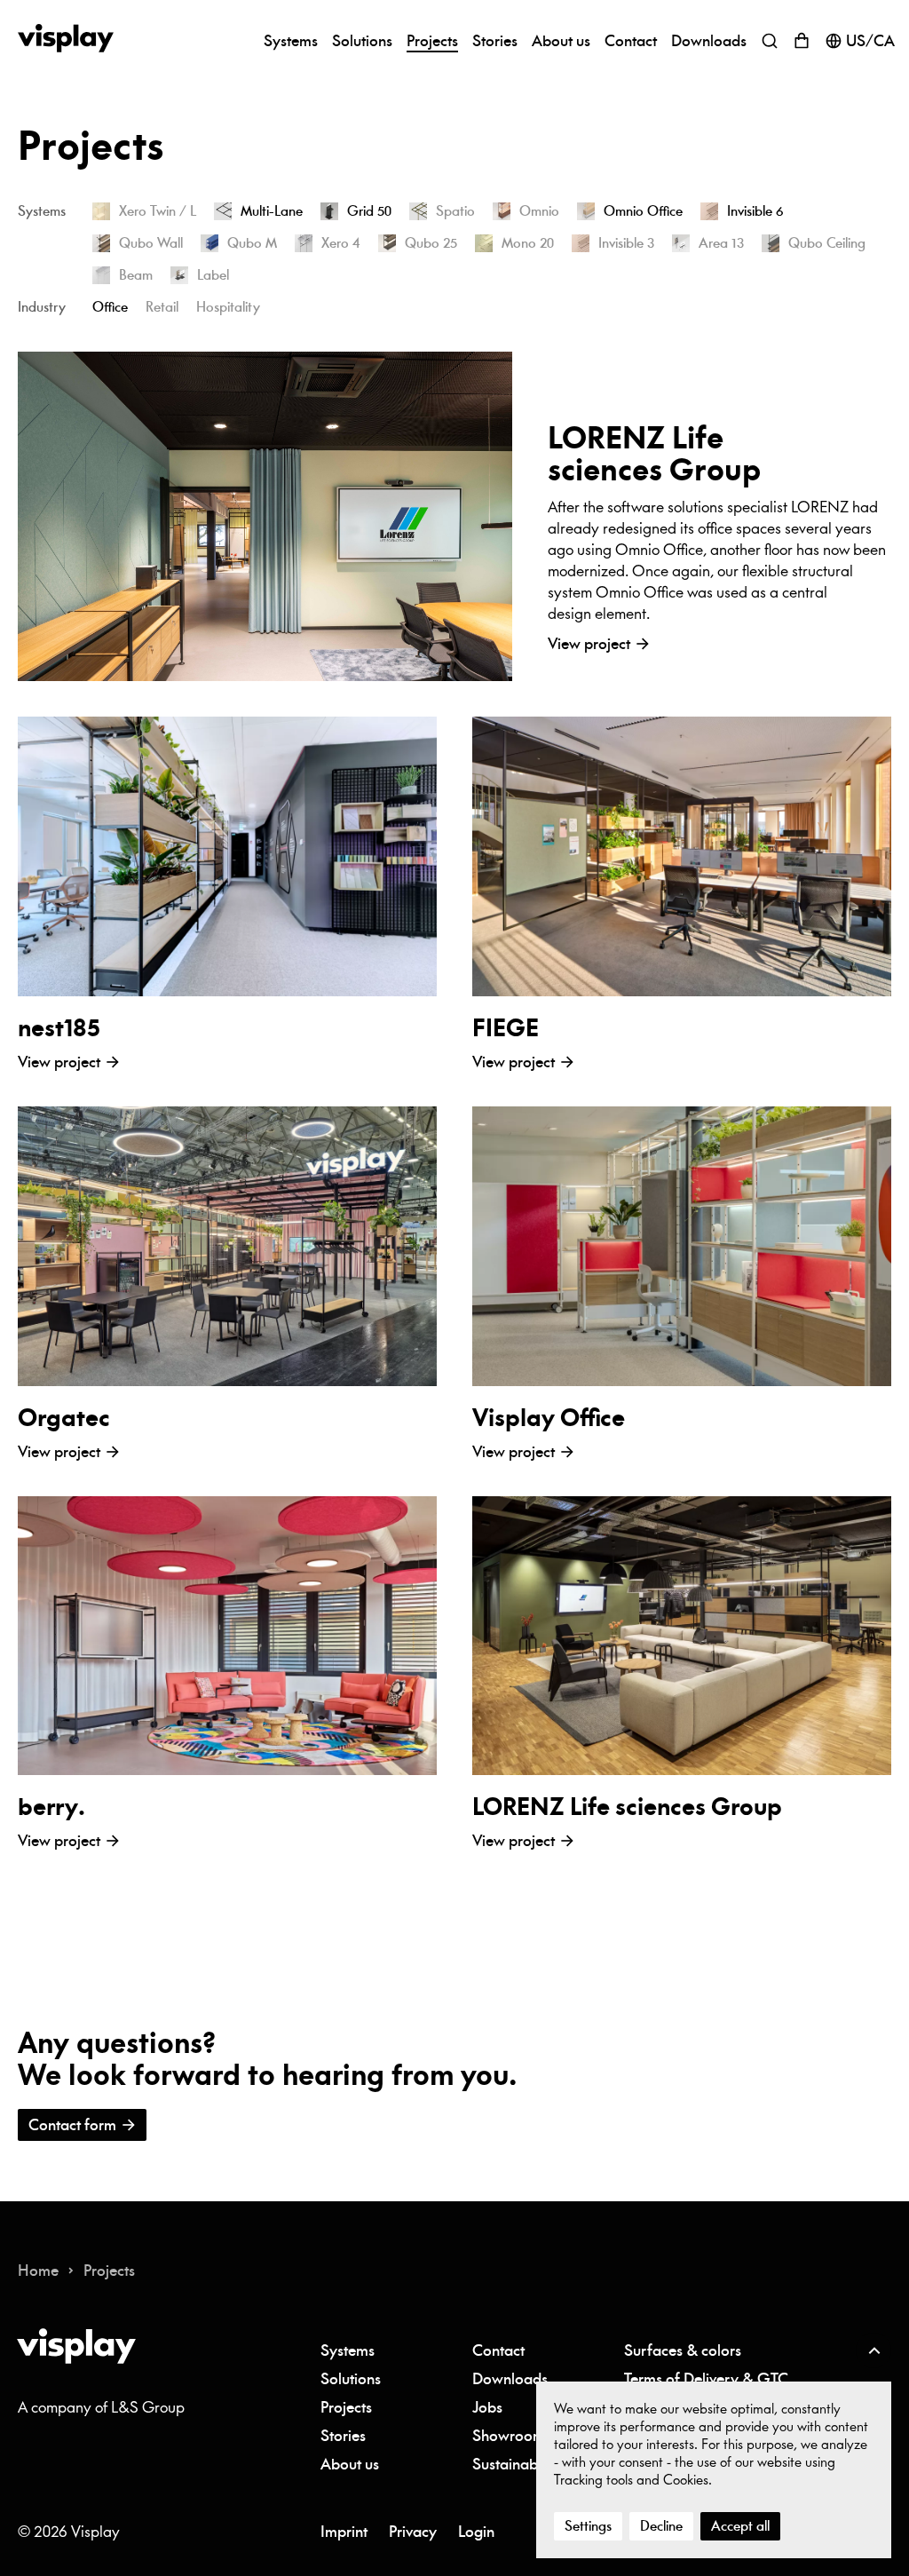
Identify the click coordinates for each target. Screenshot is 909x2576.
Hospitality (228, 307)
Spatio (455, 211)
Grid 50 (369, 211)
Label (213, 275)
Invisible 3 (626, 243)
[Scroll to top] (873, 2350)
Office (110, 307)
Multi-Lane (272, 211)
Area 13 (721, 243)
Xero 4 (341, 243)
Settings (588, 2526)
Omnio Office (643, 211)
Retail (162, 307)
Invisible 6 (755, 211)
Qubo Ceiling (827, 243)
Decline (661, 2526)
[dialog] (714, 2470)
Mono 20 (528, 243)
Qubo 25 (431, 243)
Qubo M (252, 243)
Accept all (740, 2526)
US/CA (870, 41)
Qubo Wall (151, 243)
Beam (136, 275)
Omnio (539, 211)
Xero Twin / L (158, 211)
